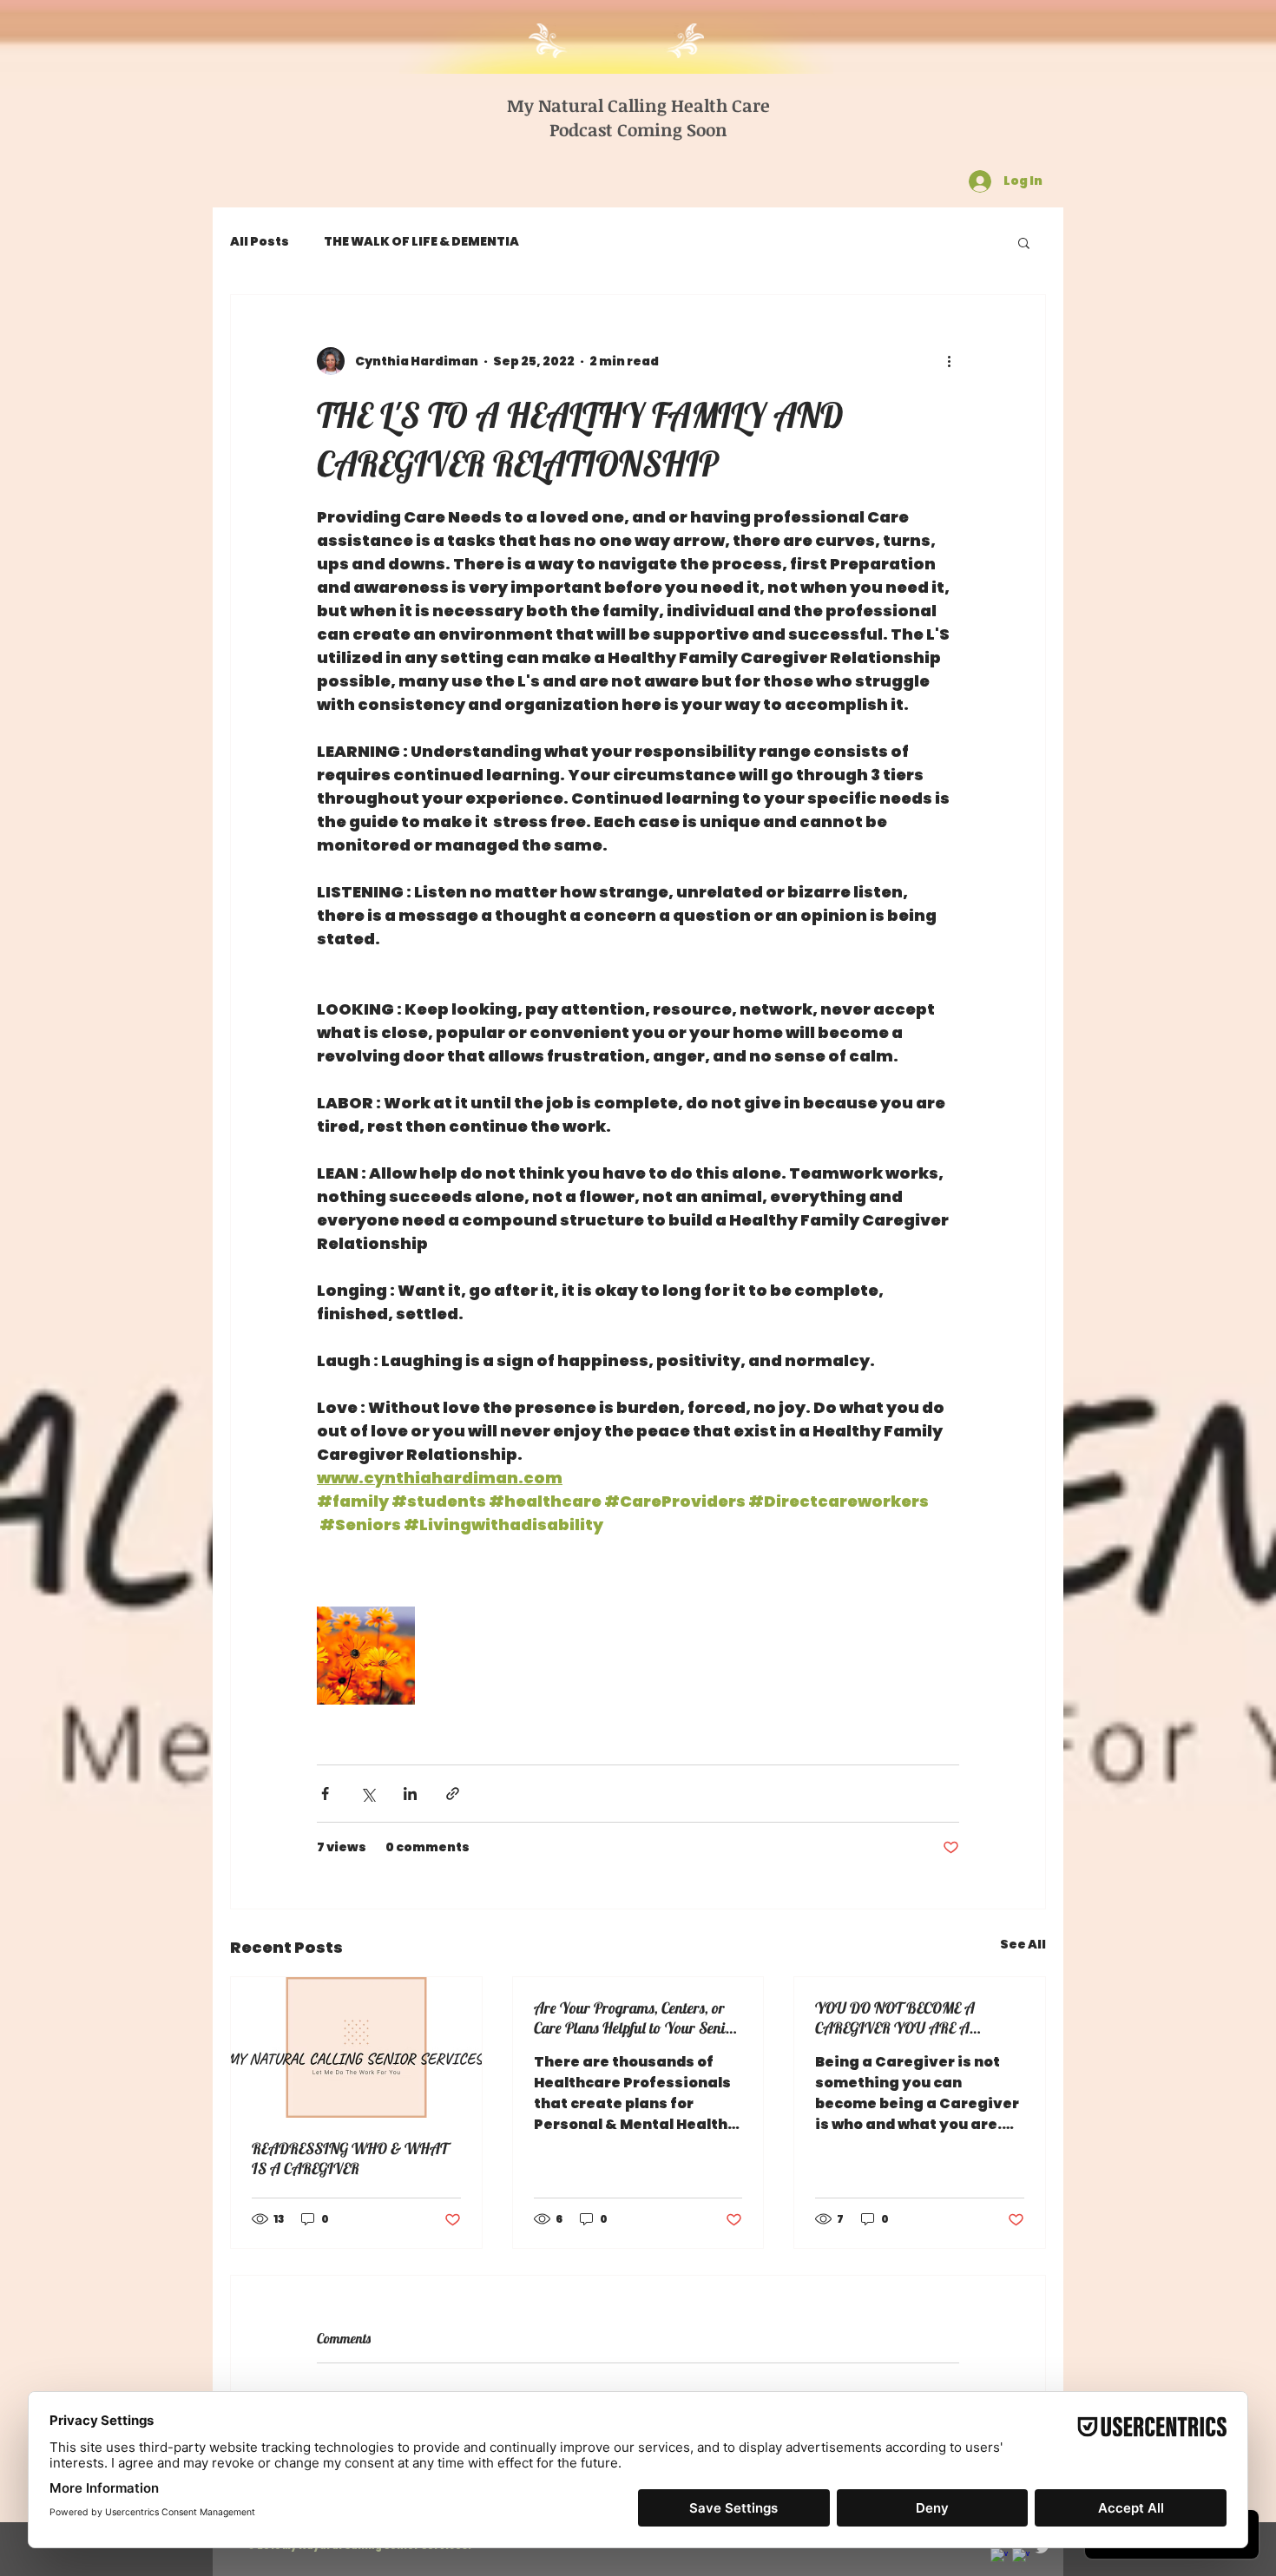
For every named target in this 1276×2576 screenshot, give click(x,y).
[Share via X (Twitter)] (368, 1794)
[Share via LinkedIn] (410, 1794)
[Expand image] (366, 1656)
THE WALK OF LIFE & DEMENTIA (421, 242)
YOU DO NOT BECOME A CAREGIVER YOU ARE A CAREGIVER (895, 2018)
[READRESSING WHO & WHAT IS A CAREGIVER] (356, 2047)
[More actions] (949, 361)
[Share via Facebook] (325, 1794)
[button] (1024, 242)
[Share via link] (453, 1794)
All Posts (260, 242)
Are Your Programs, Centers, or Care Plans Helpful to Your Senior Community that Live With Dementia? (636, 2018)
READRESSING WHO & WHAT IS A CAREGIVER (350, 2159)
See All (1023, 1944)
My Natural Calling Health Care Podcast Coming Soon (638, 117)
